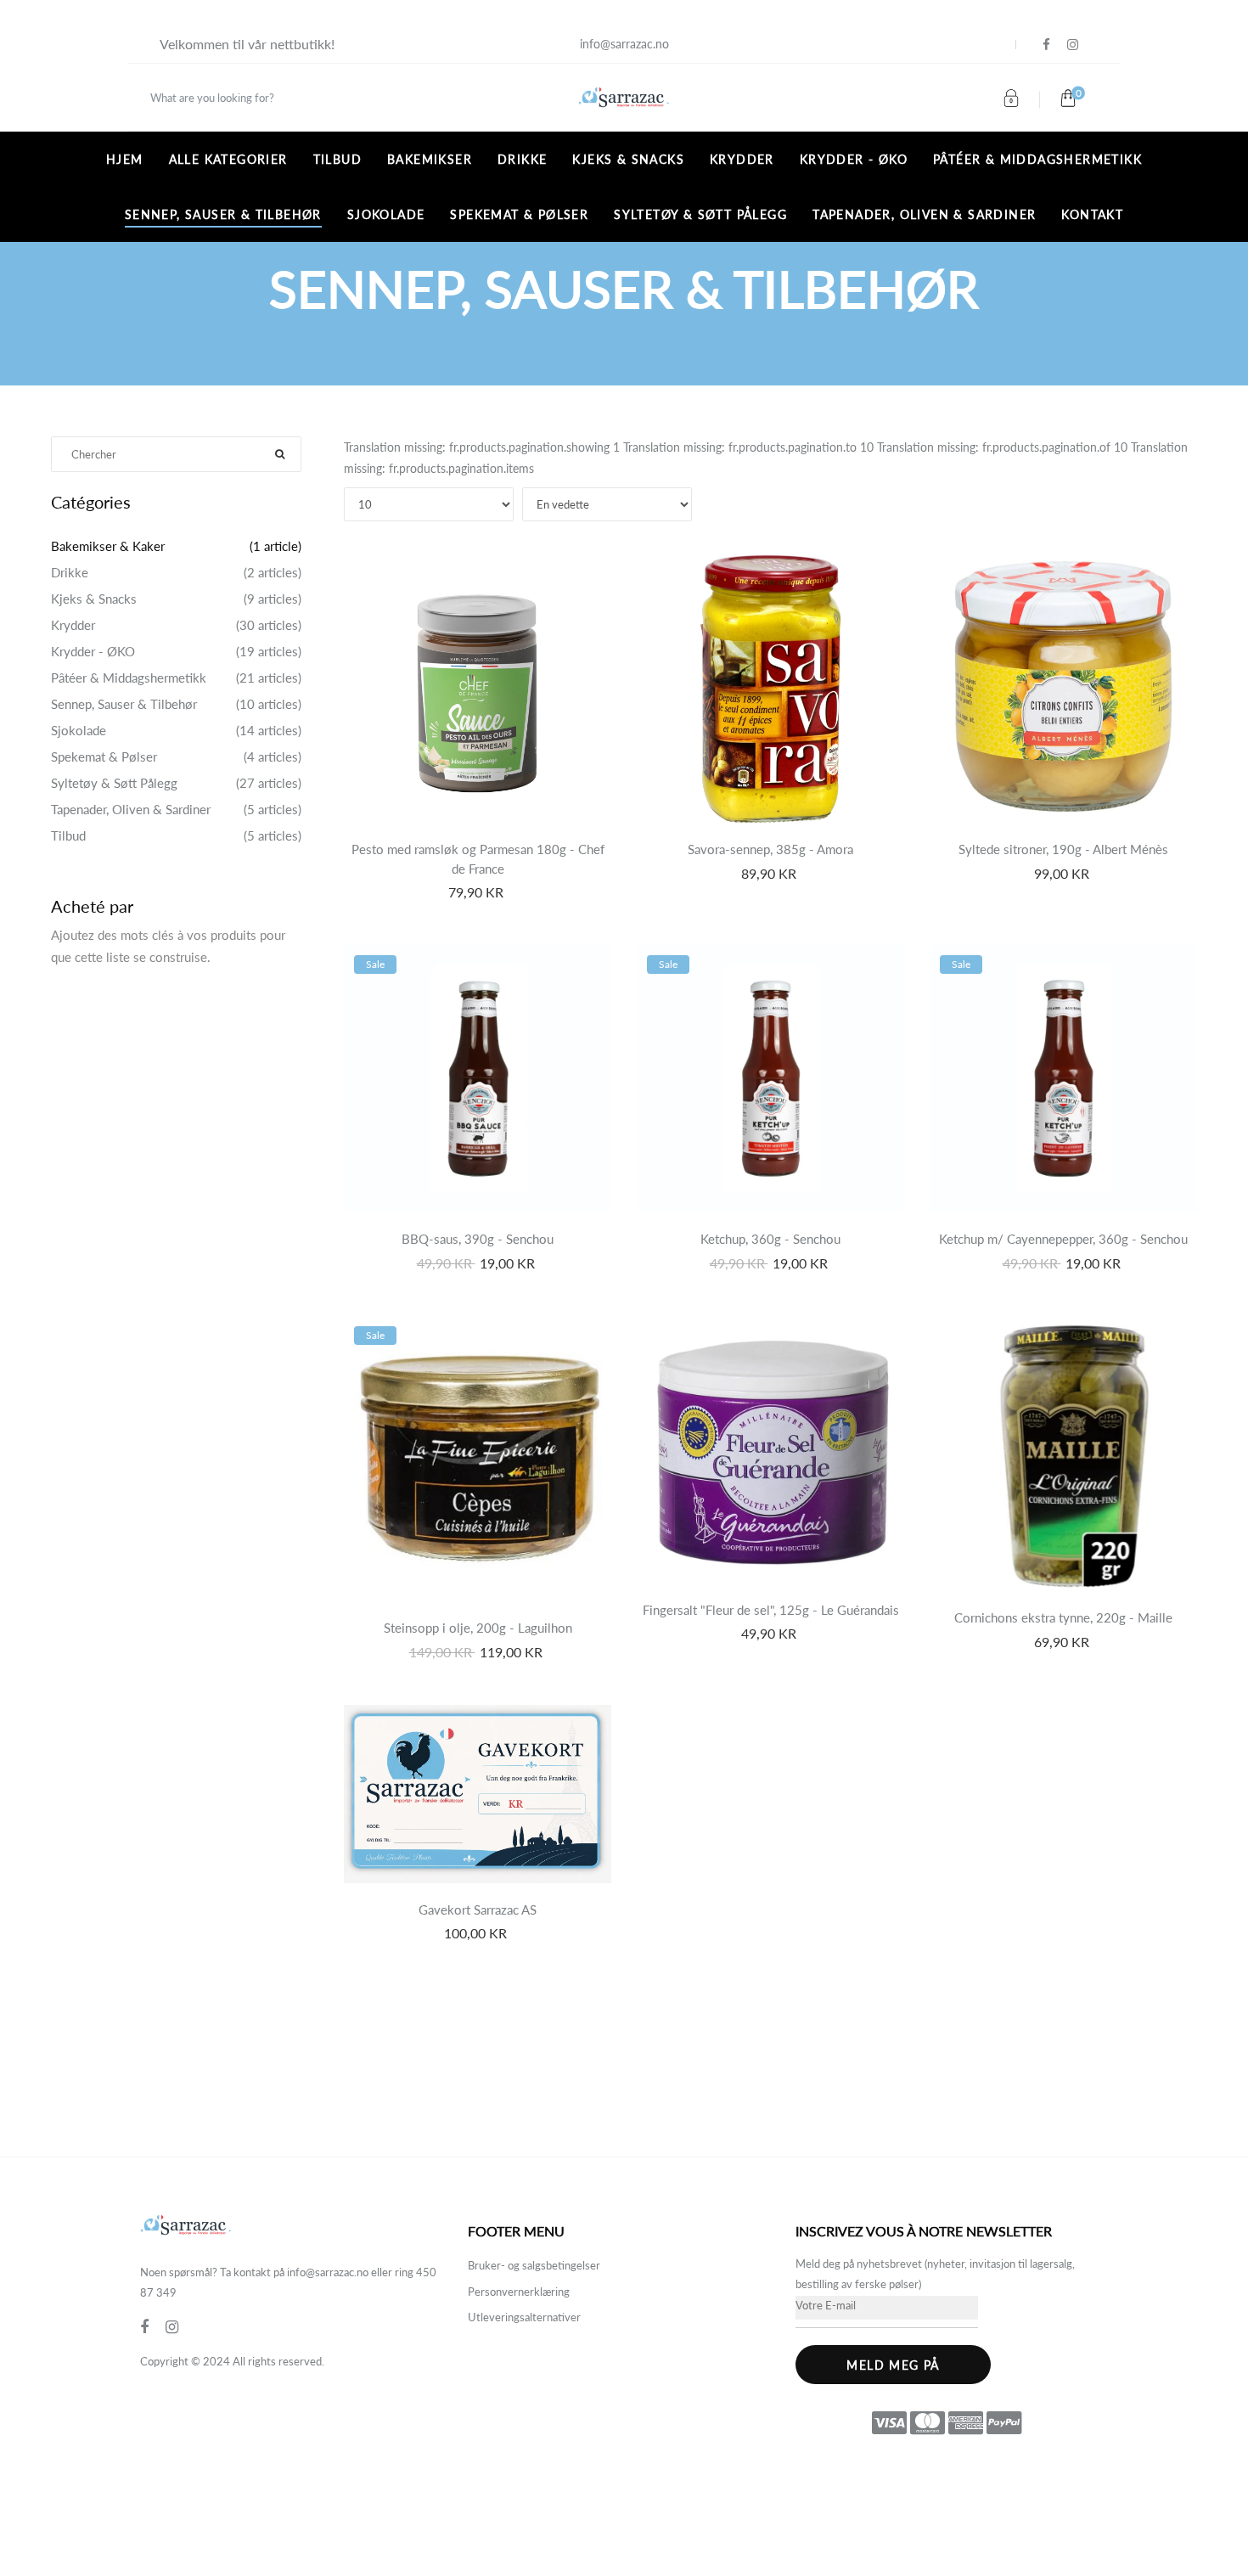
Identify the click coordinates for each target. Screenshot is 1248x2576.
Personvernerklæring (519, 2292)
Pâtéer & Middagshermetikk (1037, 159)
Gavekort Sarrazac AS (478, 1910)
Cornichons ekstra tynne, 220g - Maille (1063, 1617)
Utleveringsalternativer (524, 2317)
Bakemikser (430, 159)
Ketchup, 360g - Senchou (770, 1239)
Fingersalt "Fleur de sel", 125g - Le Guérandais (771, 1610)
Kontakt (1092, 214)
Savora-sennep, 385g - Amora (770, 849)
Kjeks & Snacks (628, 159)
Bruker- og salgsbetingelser (534, 2265)
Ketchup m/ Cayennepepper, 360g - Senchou (1063, 1239)
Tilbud (337, 159)
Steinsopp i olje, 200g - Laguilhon (478, 1628)
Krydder (742, 159)
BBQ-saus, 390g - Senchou (478, 1239)
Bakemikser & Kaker (108, 546)
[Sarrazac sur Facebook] (1046, 45)
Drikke (522, 159)
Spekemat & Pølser (519, 214)
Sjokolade (386, 214)
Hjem (125, 159)
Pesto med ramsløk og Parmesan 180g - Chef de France (478, 859)
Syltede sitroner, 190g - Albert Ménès (1063, 849)
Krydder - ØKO (854, 159)
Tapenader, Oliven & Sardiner (924, 214)
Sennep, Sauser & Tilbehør (223, 214)
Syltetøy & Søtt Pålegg (700, 214)
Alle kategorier (228, 159)
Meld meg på (893, 2365)
